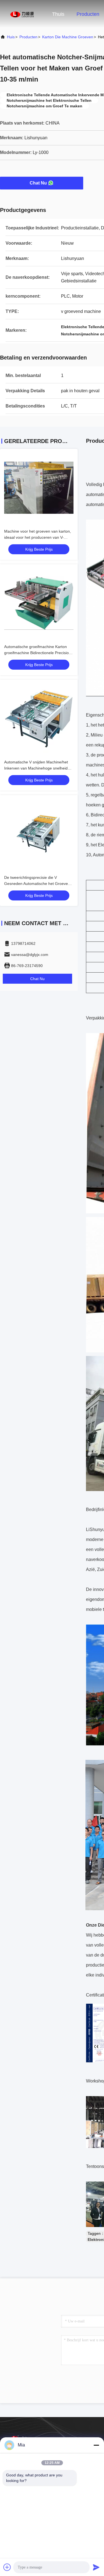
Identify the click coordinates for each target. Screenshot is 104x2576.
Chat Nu (38, 183)
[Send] (96, 2567)
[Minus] (96, 2445)
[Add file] (7, 2567)
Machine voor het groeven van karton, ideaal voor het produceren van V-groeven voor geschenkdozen (38, 537)
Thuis (58, 14)
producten (28, 37)
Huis (11, 37)
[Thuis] (22, 14)
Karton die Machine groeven (68, 37)
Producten (88, 14)
